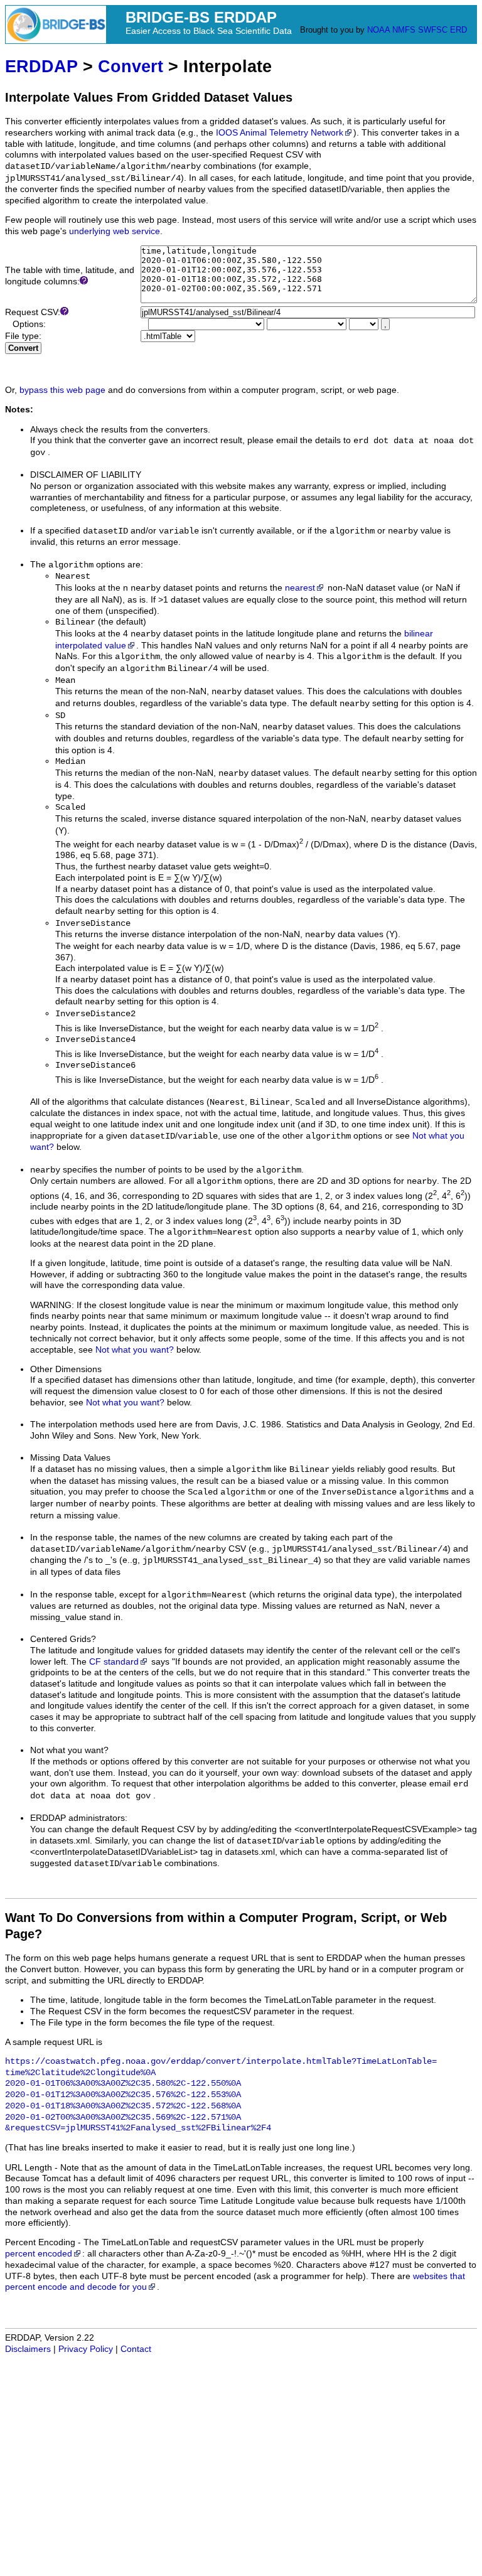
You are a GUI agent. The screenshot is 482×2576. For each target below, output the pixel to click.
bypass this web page (62, 390)
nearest (300, 588)
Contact (136, 2349)
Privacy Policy (86, 2349)
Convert (131, 66)
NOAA (378, 30)
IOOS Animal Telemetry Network (280, 133)
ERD (458, 30)
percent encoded (39, 2254)
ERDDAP (41, 66)
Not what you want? (135, 1350)
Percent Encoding (40, 2242)
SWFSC (433, 30)
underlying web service (115, 231)
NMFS (404, 30)
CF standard (114, 1662)
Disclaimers (28, 2349)
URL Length (29, 2168)
